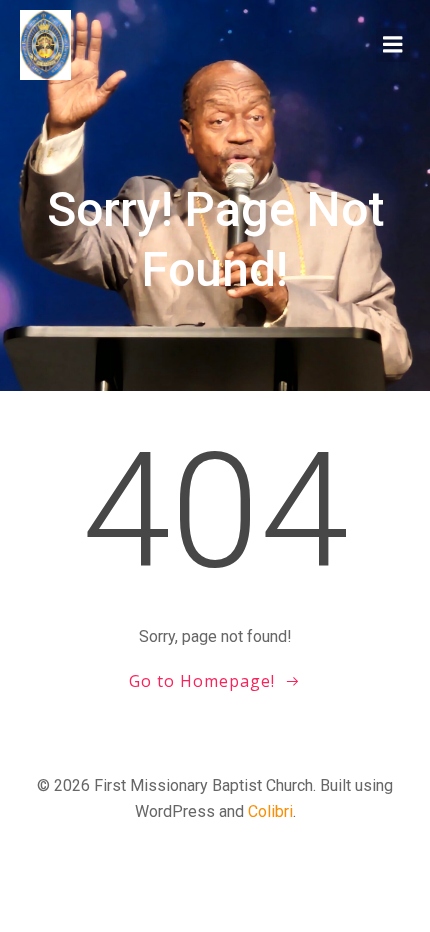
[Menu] (393, 45)
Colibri (270, 811)
